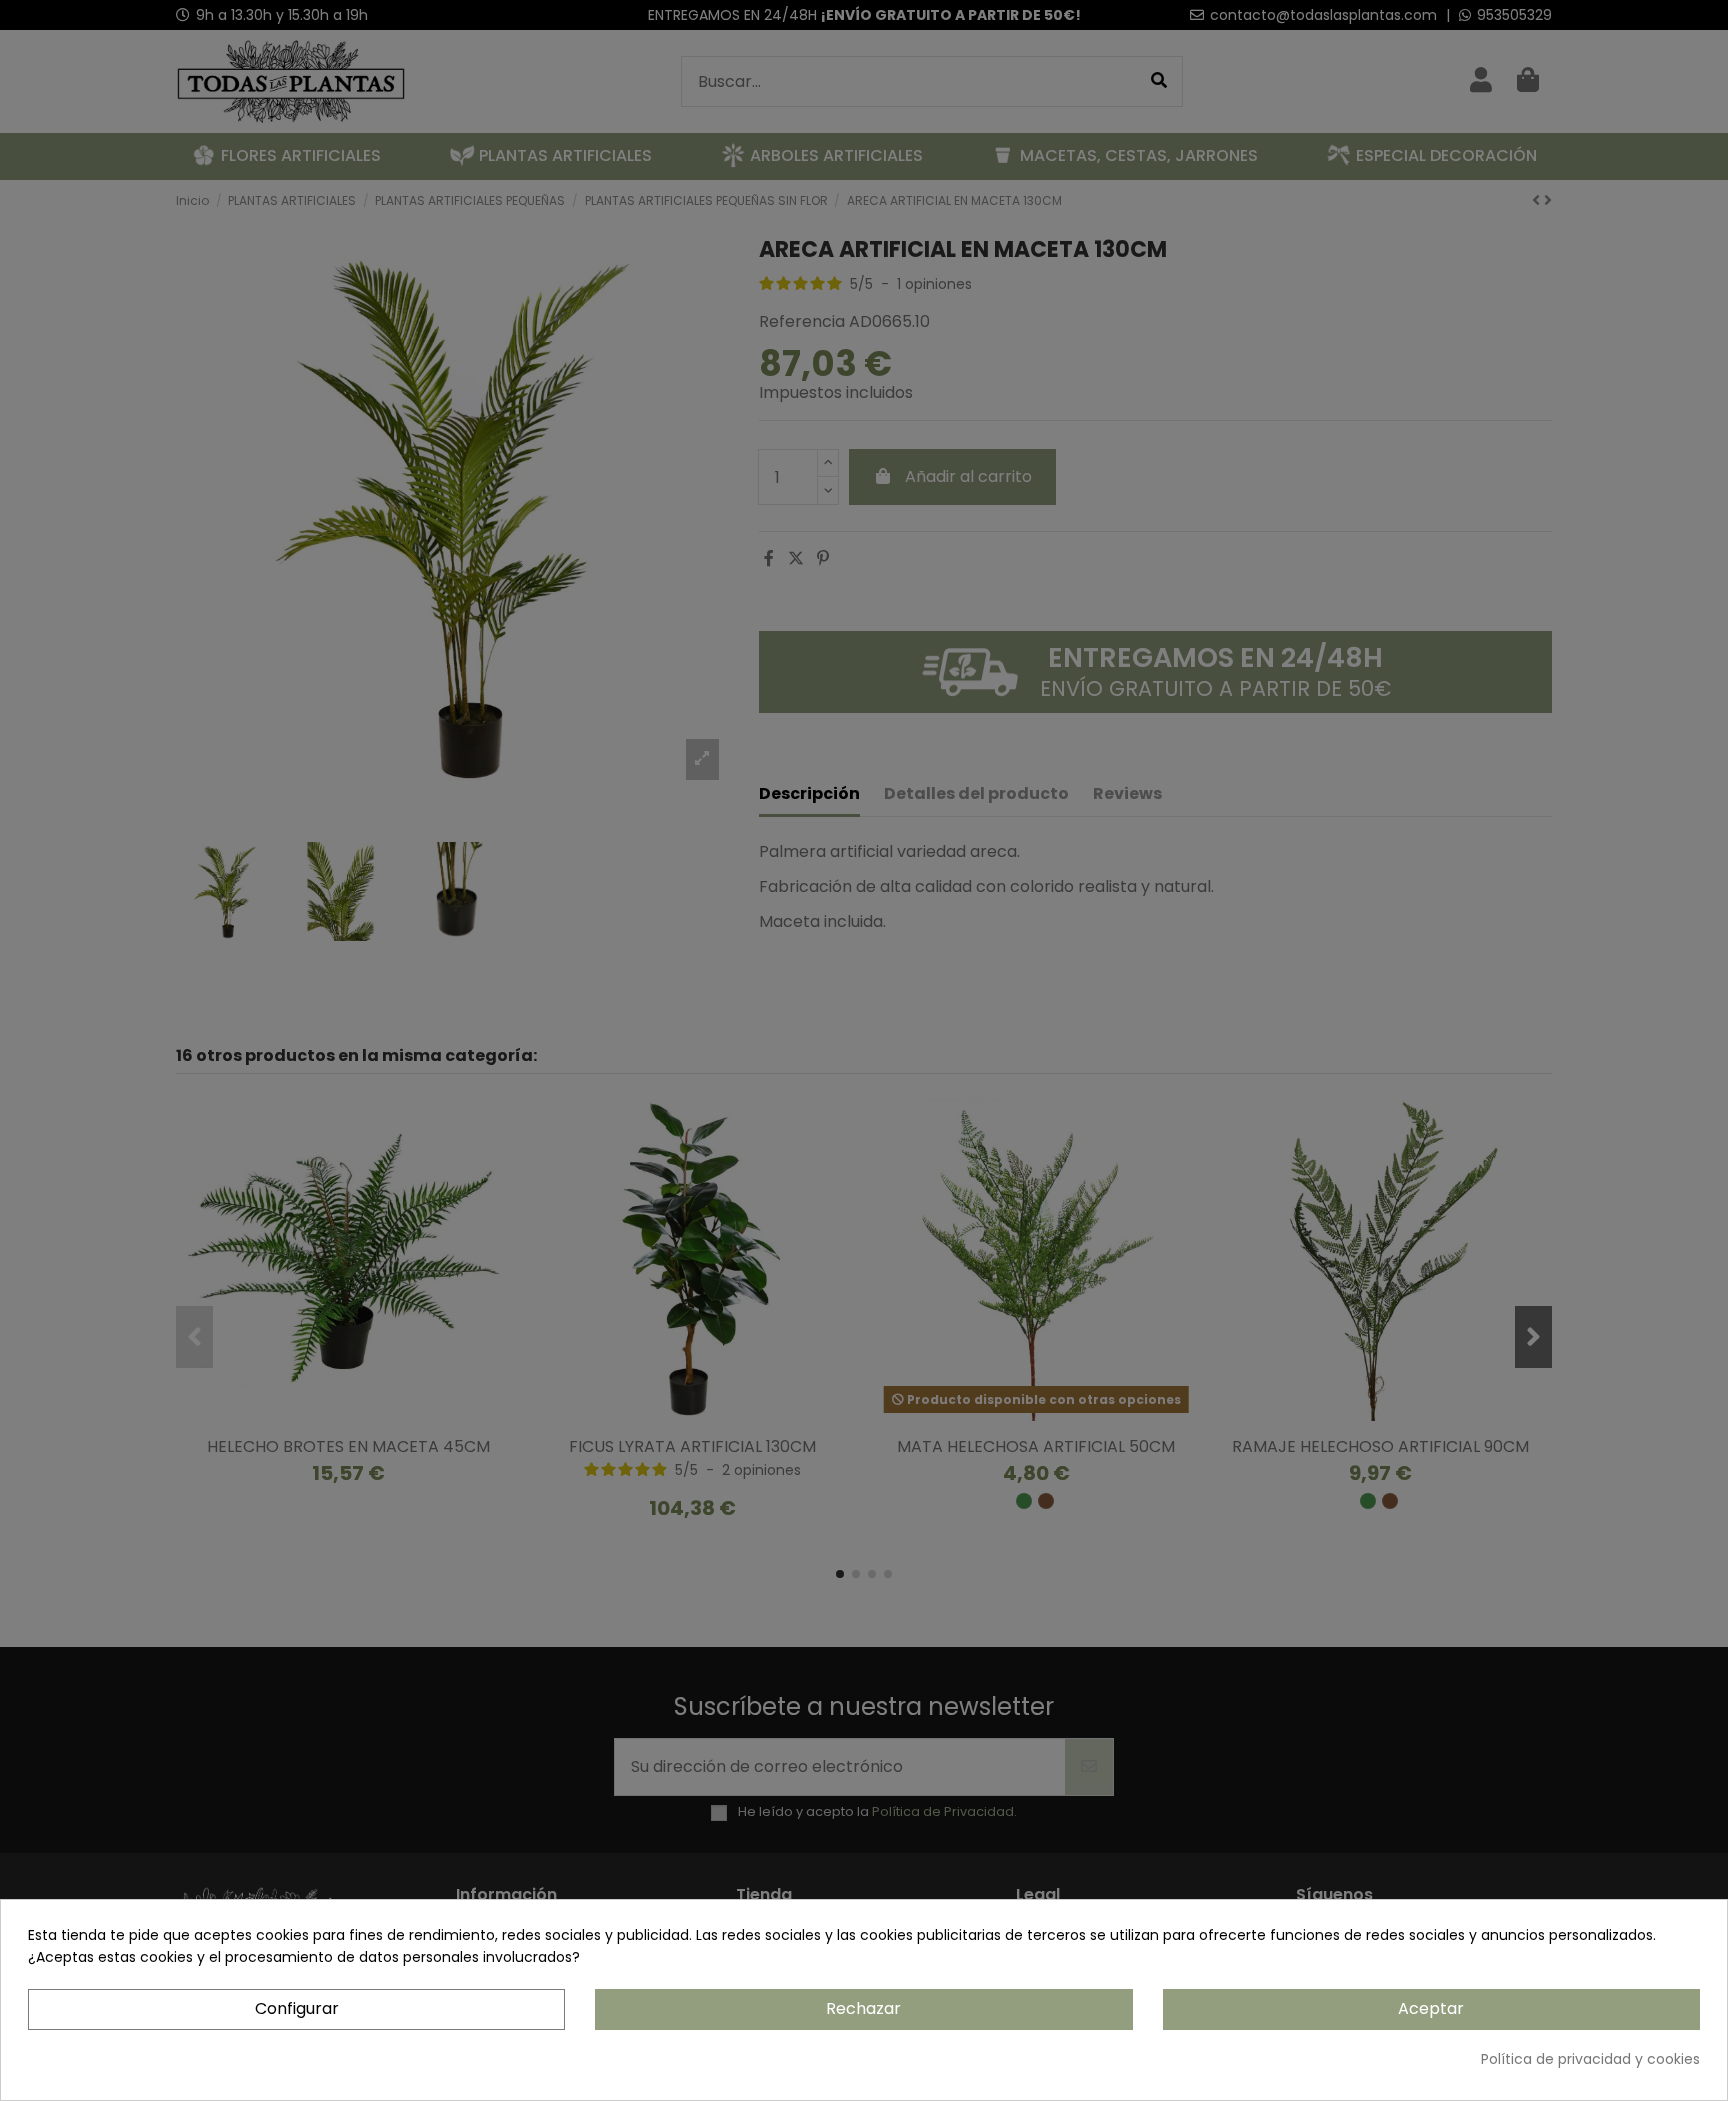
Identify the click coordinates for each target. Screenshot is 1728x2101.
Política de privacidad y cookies (1590, 2059)
